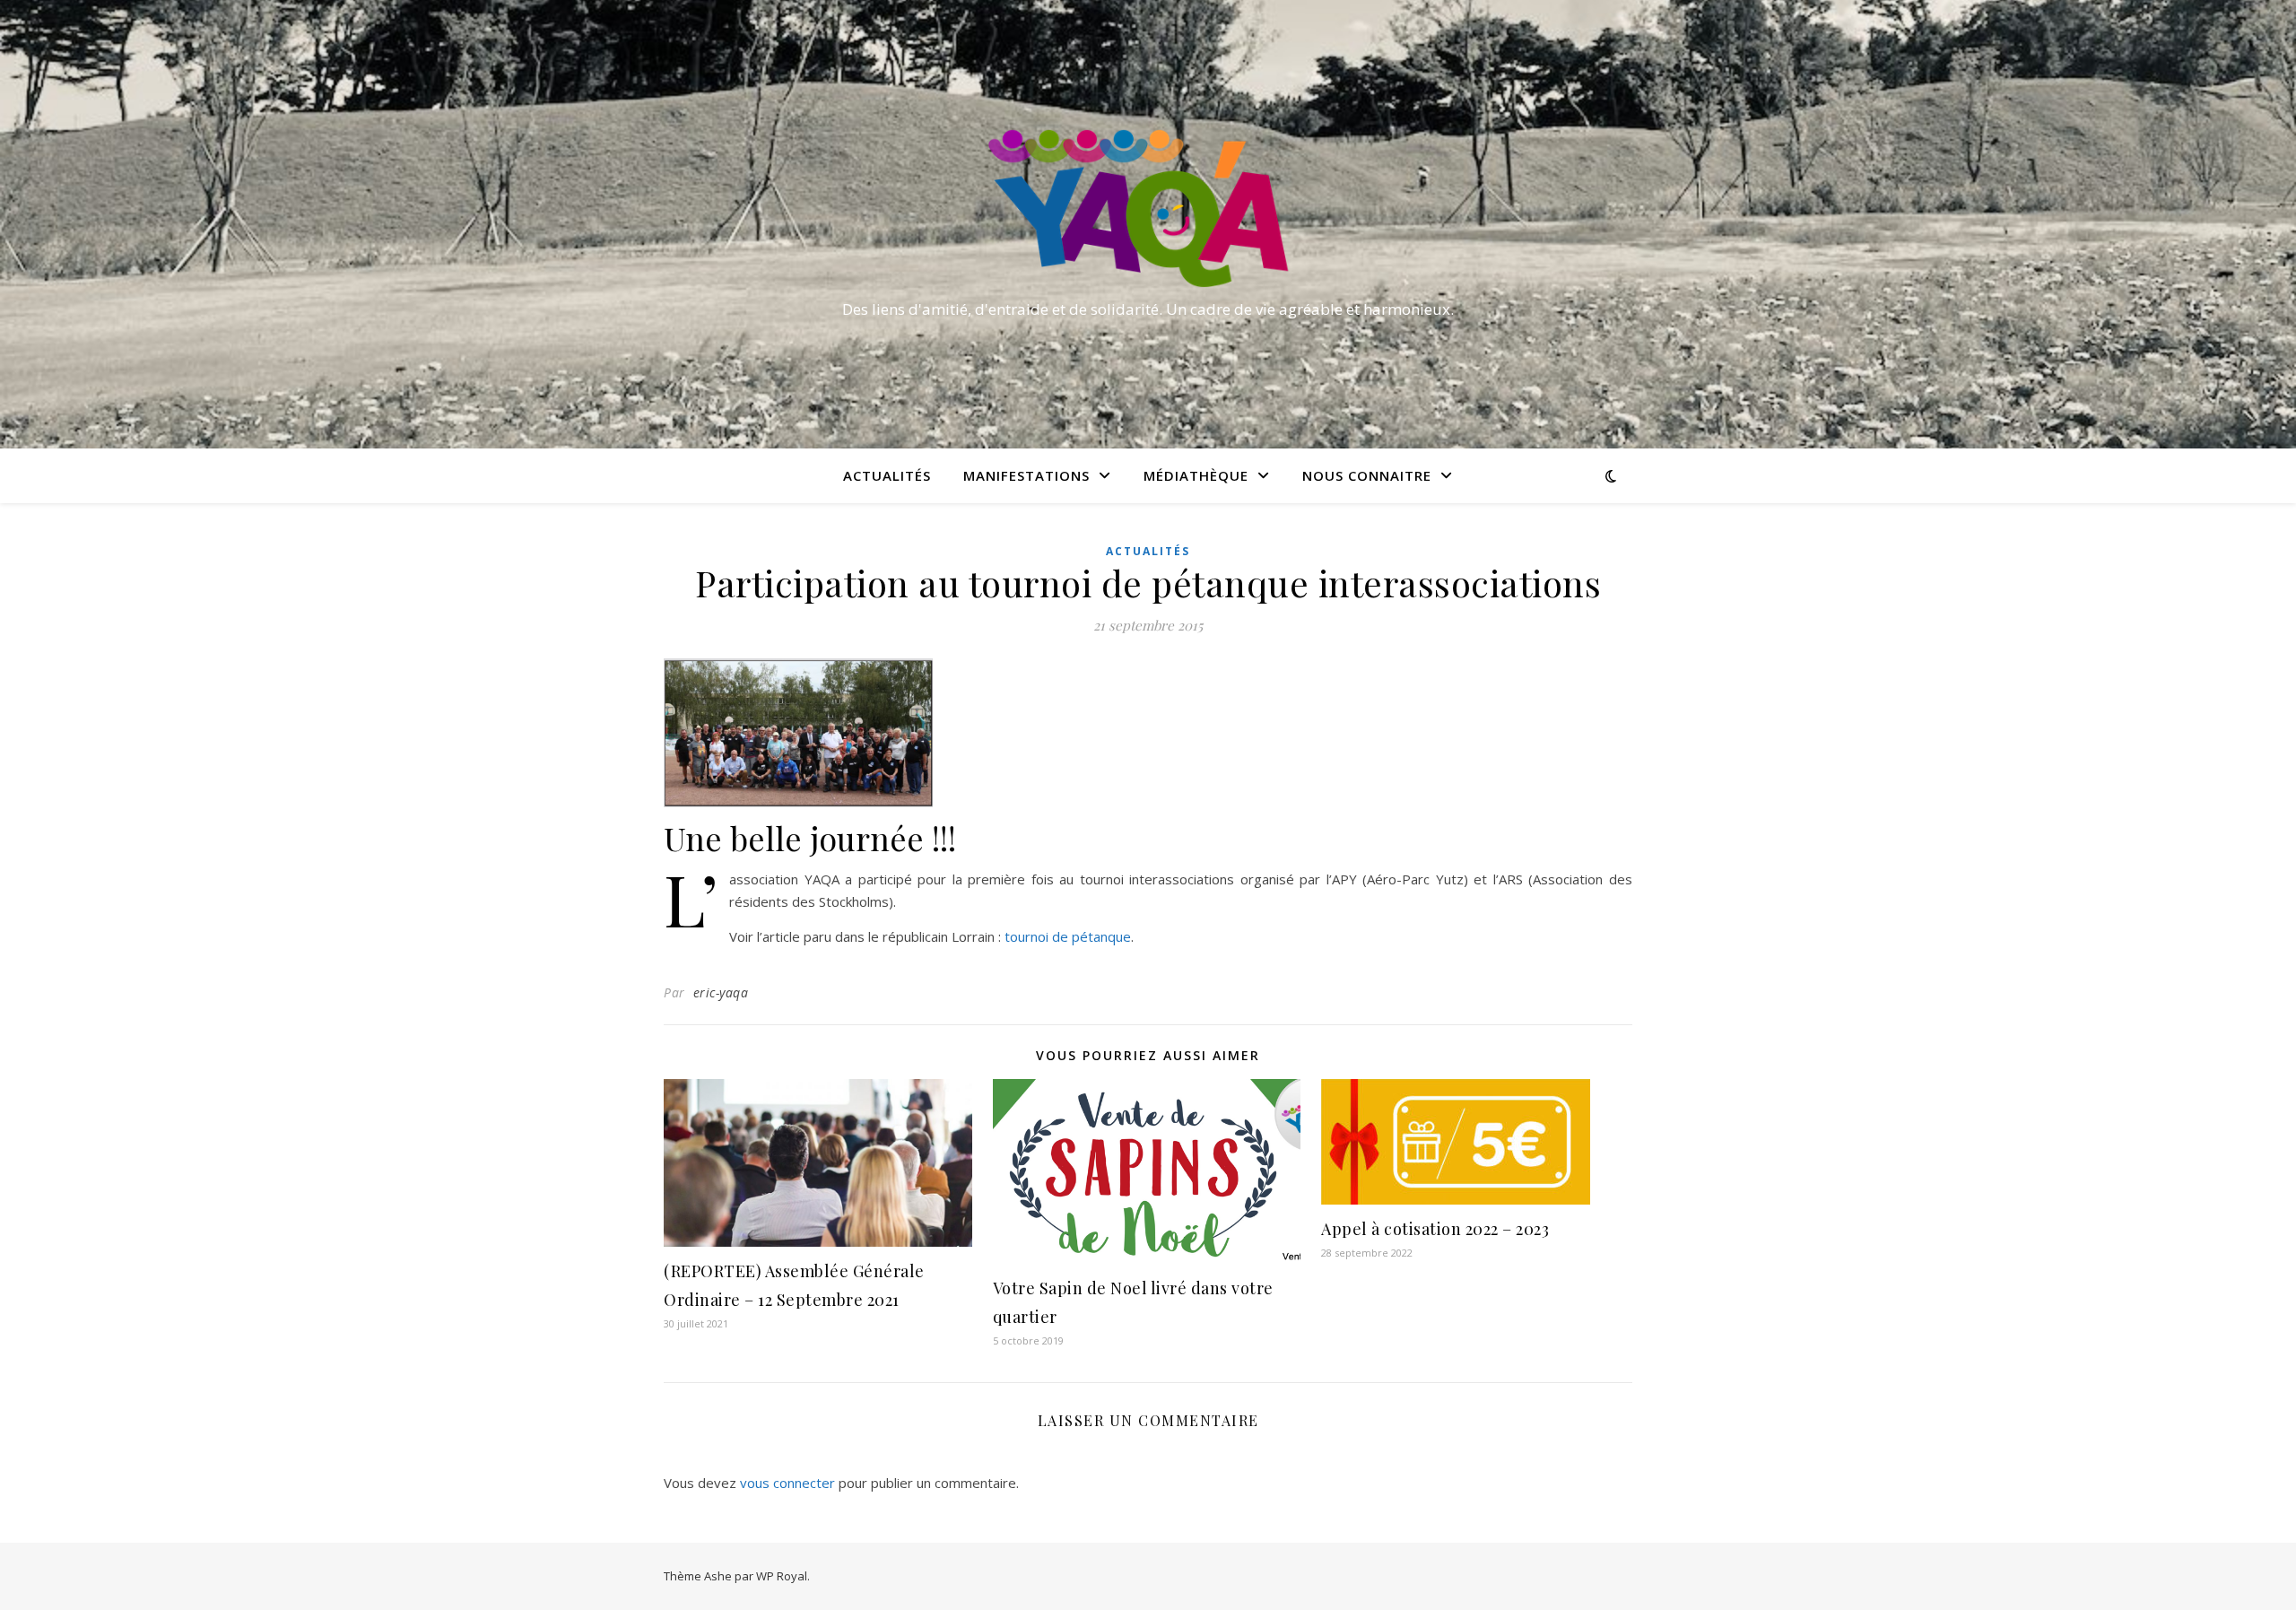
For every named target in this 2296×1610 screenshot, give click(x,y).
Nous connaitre (1367, 475)
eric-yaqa (721, 992)
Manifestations (1026, 475)
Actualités (887, 475)
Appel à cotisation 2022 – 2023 (1435, 1229)
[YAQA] (1148, 208)
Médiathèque (1196, 475)
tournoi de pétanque (1068, 936)
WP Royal (782, 1576)
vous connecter (787, 1483)
